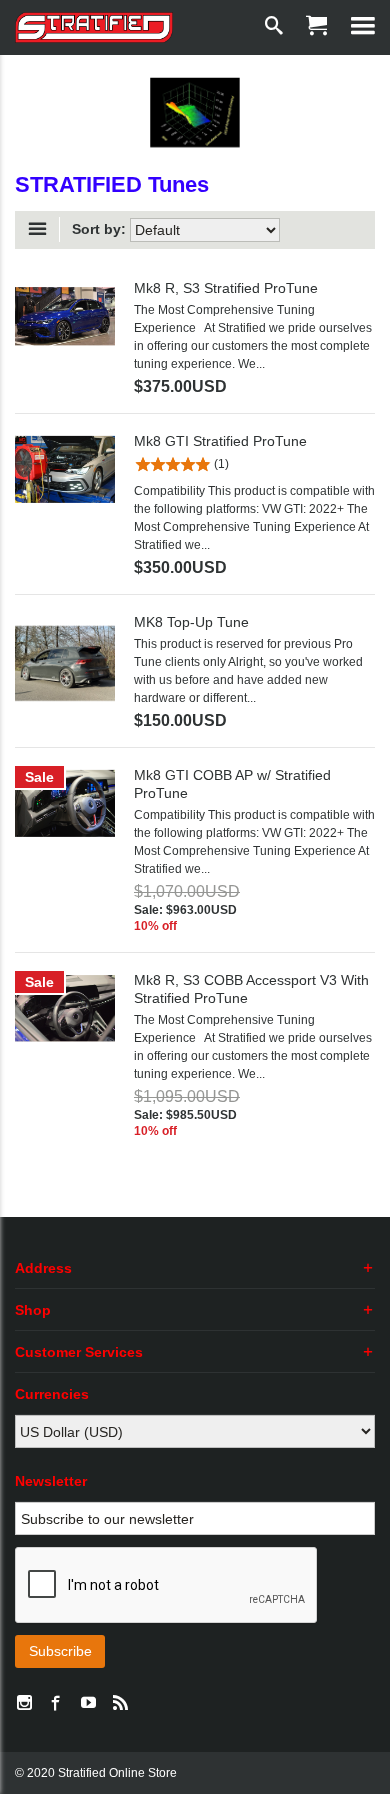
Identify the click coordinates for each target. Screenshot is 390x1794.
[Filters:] (42, 229)
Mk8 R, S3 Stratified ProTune (226, 288)
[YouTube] (88, 1704)
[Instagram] (24, 1704)
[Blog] (120, 1704)
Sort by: (99, 229)
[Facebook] (56, 1704)
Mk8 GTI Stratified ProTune (220, 441)
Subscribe (60, 1651)
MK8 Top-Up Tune (191, 622)
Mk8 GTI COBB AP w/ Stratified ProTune (232, 784)
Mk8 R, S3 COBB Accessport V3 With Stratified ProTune (251, 989)
